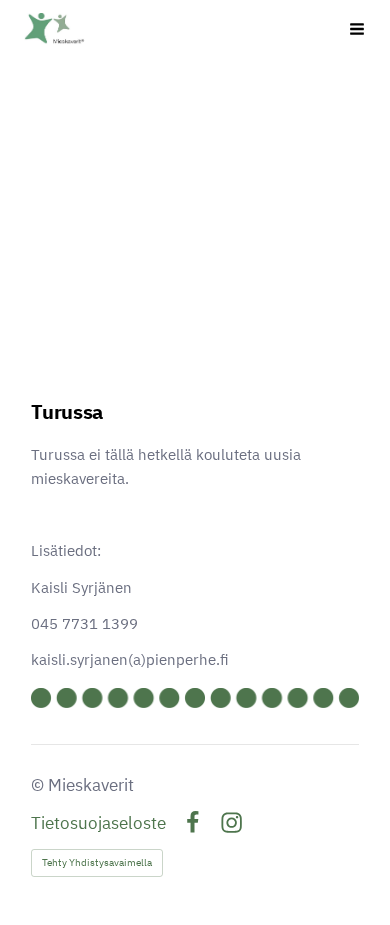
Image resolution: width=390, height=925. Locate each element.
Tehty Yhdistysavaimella (97, 862)
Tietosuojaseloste (98, 823)
